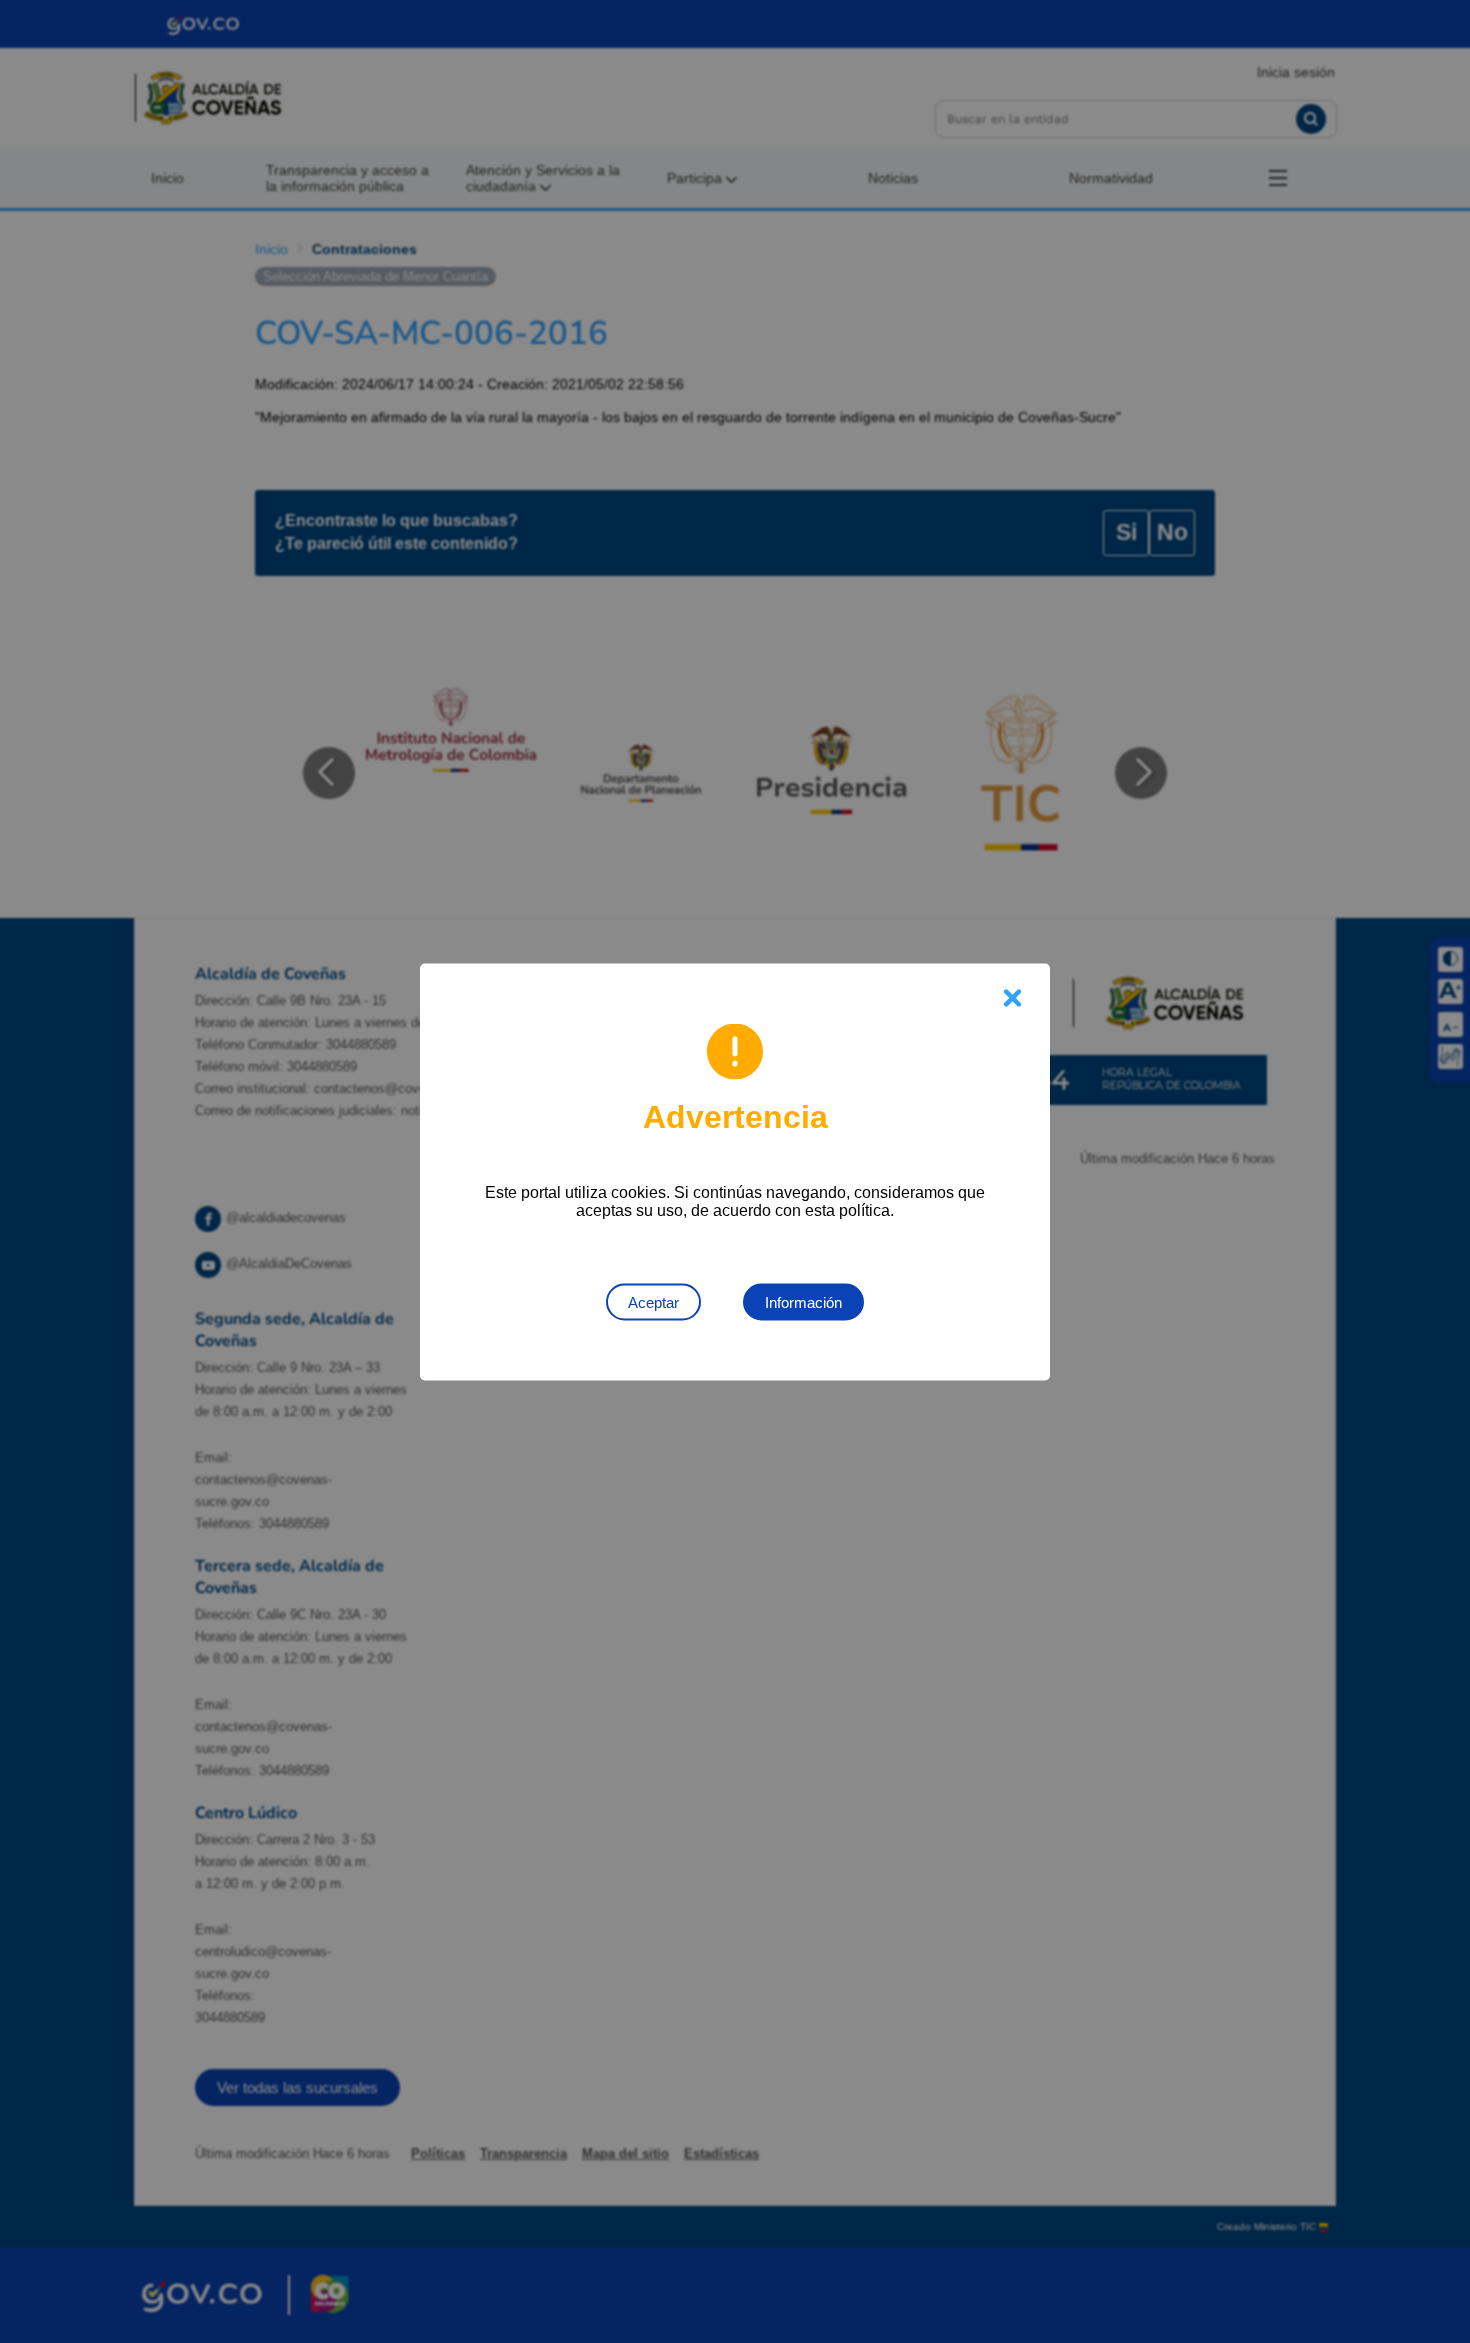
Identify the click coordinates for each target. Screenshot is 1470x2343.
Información (803, 1301)
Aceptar (653, 1301)
